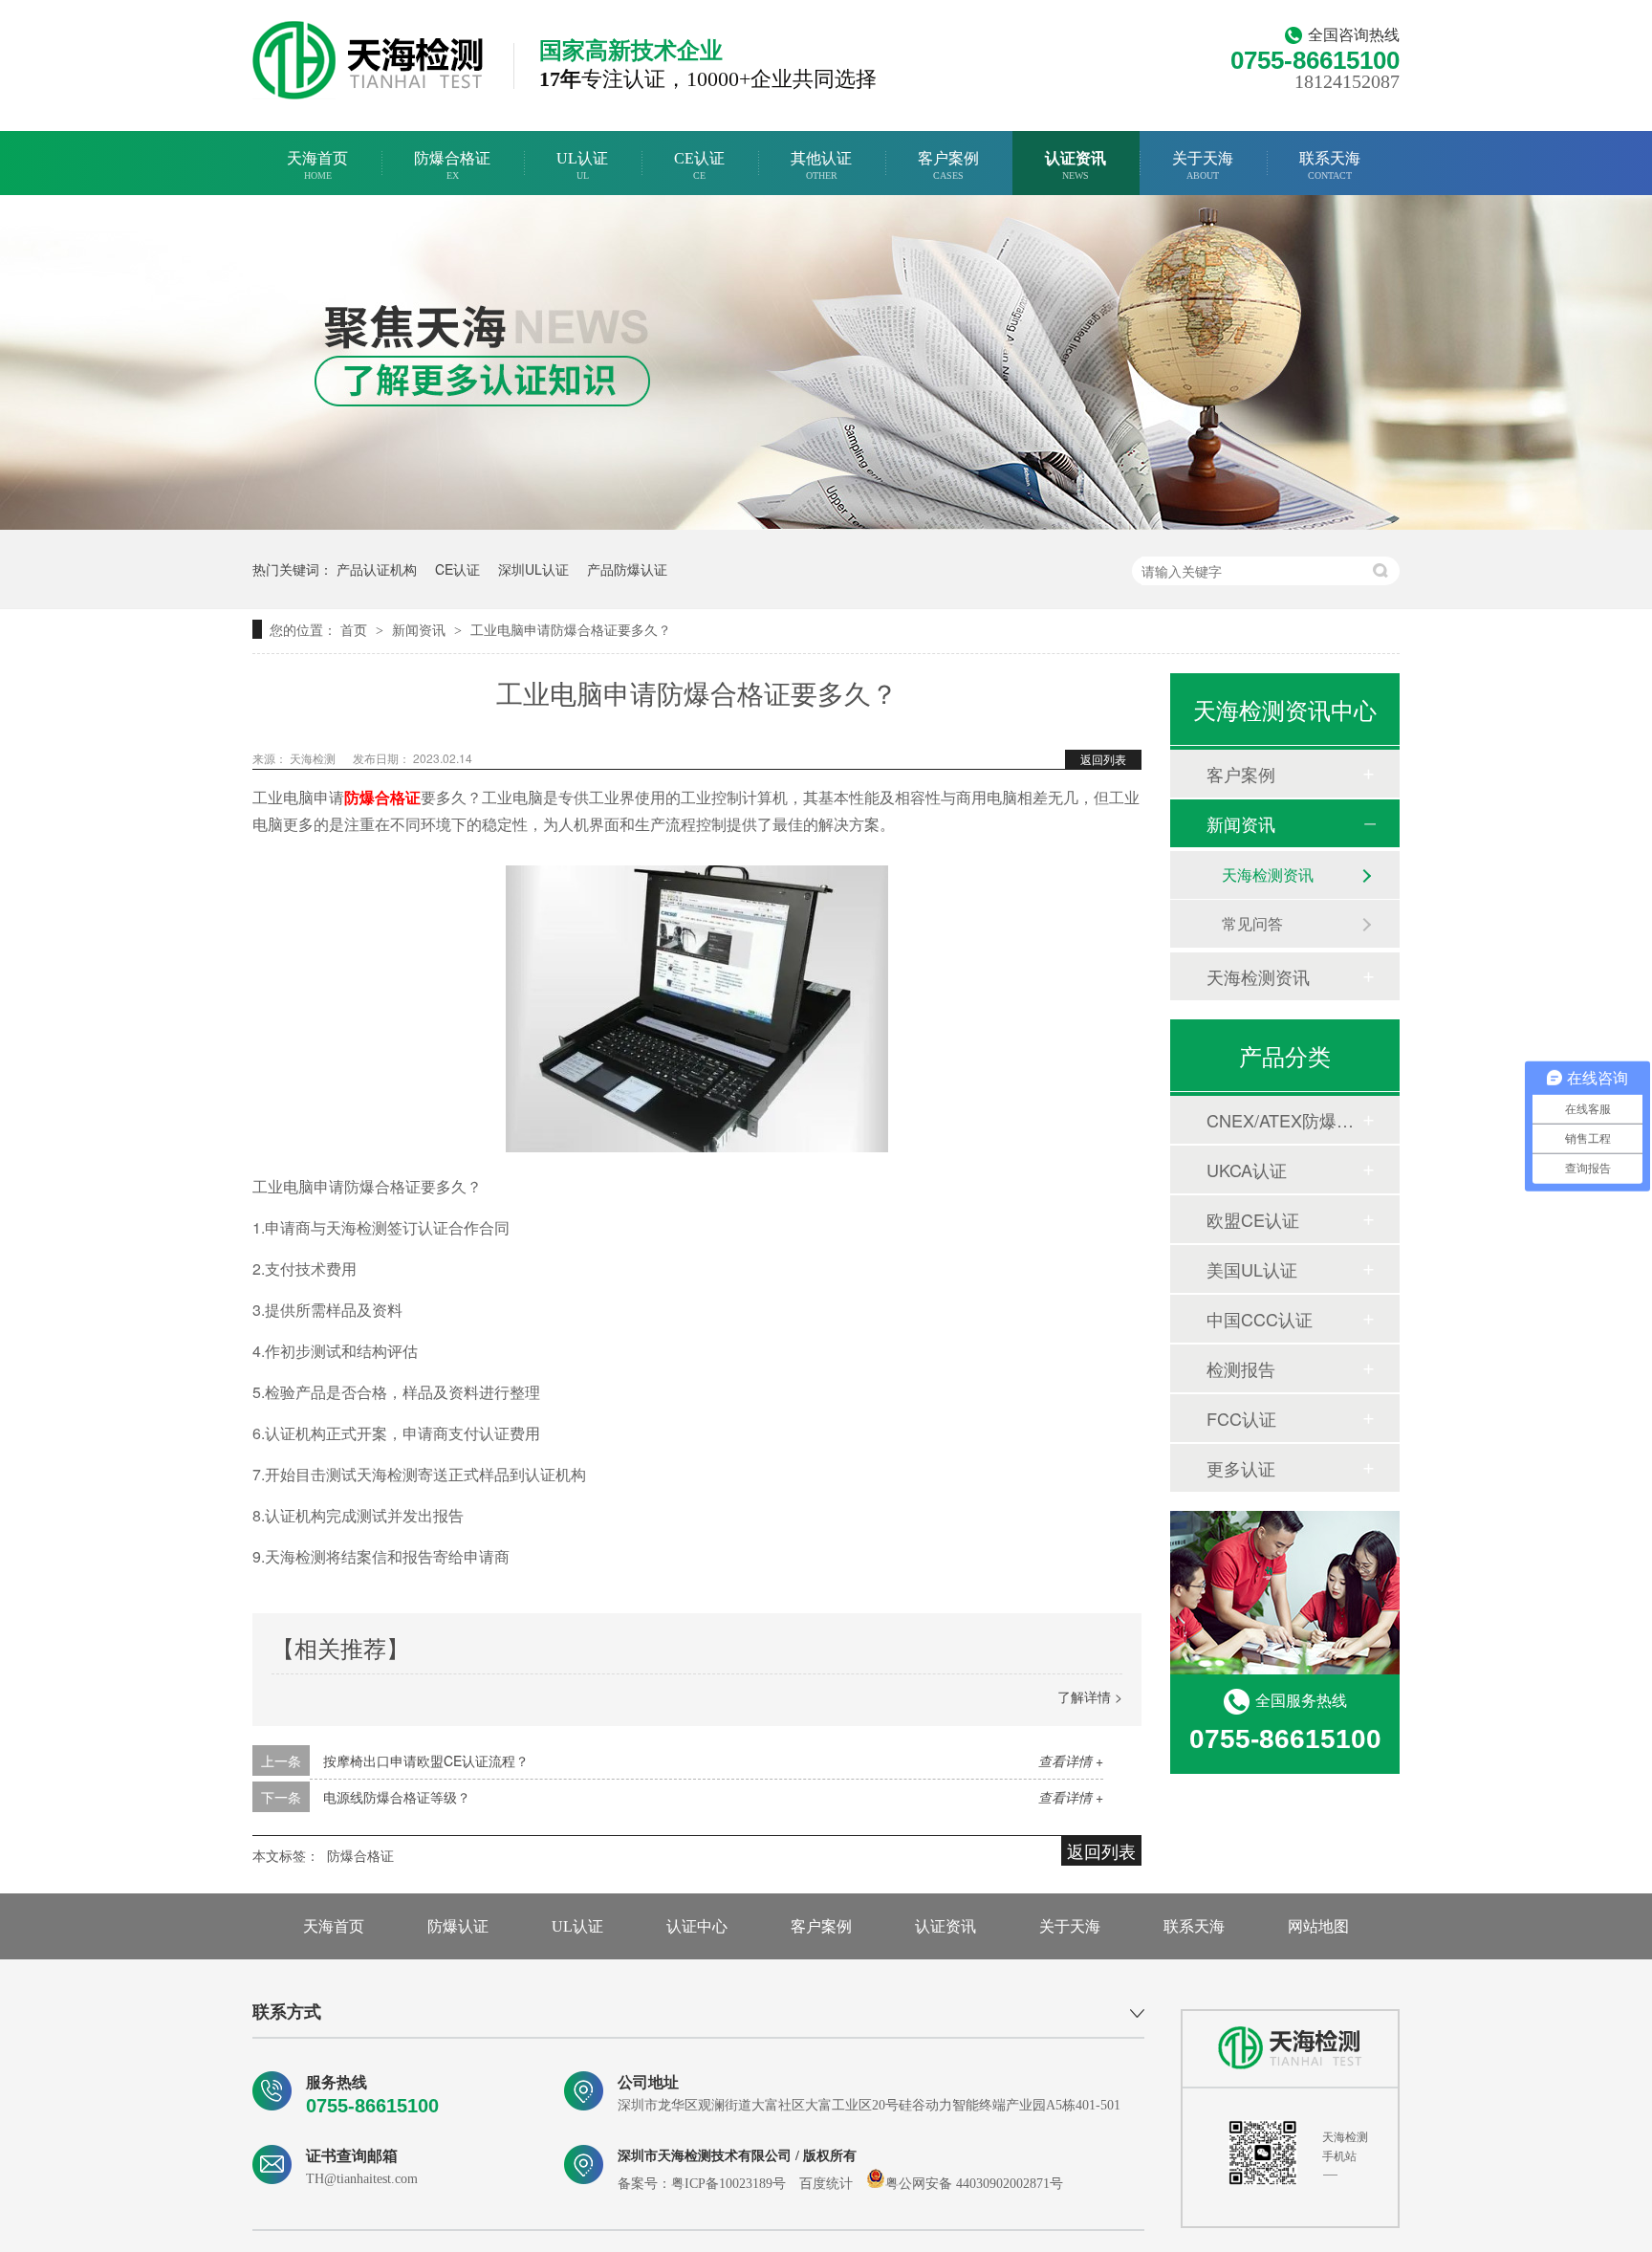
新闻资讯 (421, 629)
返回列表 (1103, 759)
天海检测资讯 (1268, 875)
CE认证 (699, 165)
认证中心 (697, 1926)
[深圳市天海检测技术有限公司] (1290, 2048)
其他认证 (821, 165)
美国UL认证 (1252, 1269)
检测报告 (1241, 1368)
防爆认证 (458, 1926)
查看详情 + (1071, 1760)
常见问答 (1252, 923)
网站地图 (1318, 1926)
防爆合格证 (452, 165)
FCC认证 (1241, 1418)
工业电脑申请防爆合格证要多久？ (571, 629)
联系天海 (1330, 165)
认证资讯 (1076, 165)
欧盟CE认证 (1253, 1219)
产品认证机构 (377, 569)
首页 (356, 629)
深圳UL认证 (533, 569)
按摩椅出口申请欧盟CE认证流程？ (426, 1760)
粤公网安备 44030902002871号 (974, 2184)
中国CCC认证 (1260, 1319)
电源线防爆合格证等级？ (397, 1797)
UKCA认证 (1247, 1170)
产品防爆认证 (627, 569)
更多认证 (1241, 1468)
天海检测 (314, 758)
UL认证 (582, 165)
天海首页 (317, 165)
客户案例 (948, 165)
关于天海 (1203, 165)
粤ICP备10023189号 (728, 2184)
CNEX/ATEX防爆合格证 (1284, 1120)
